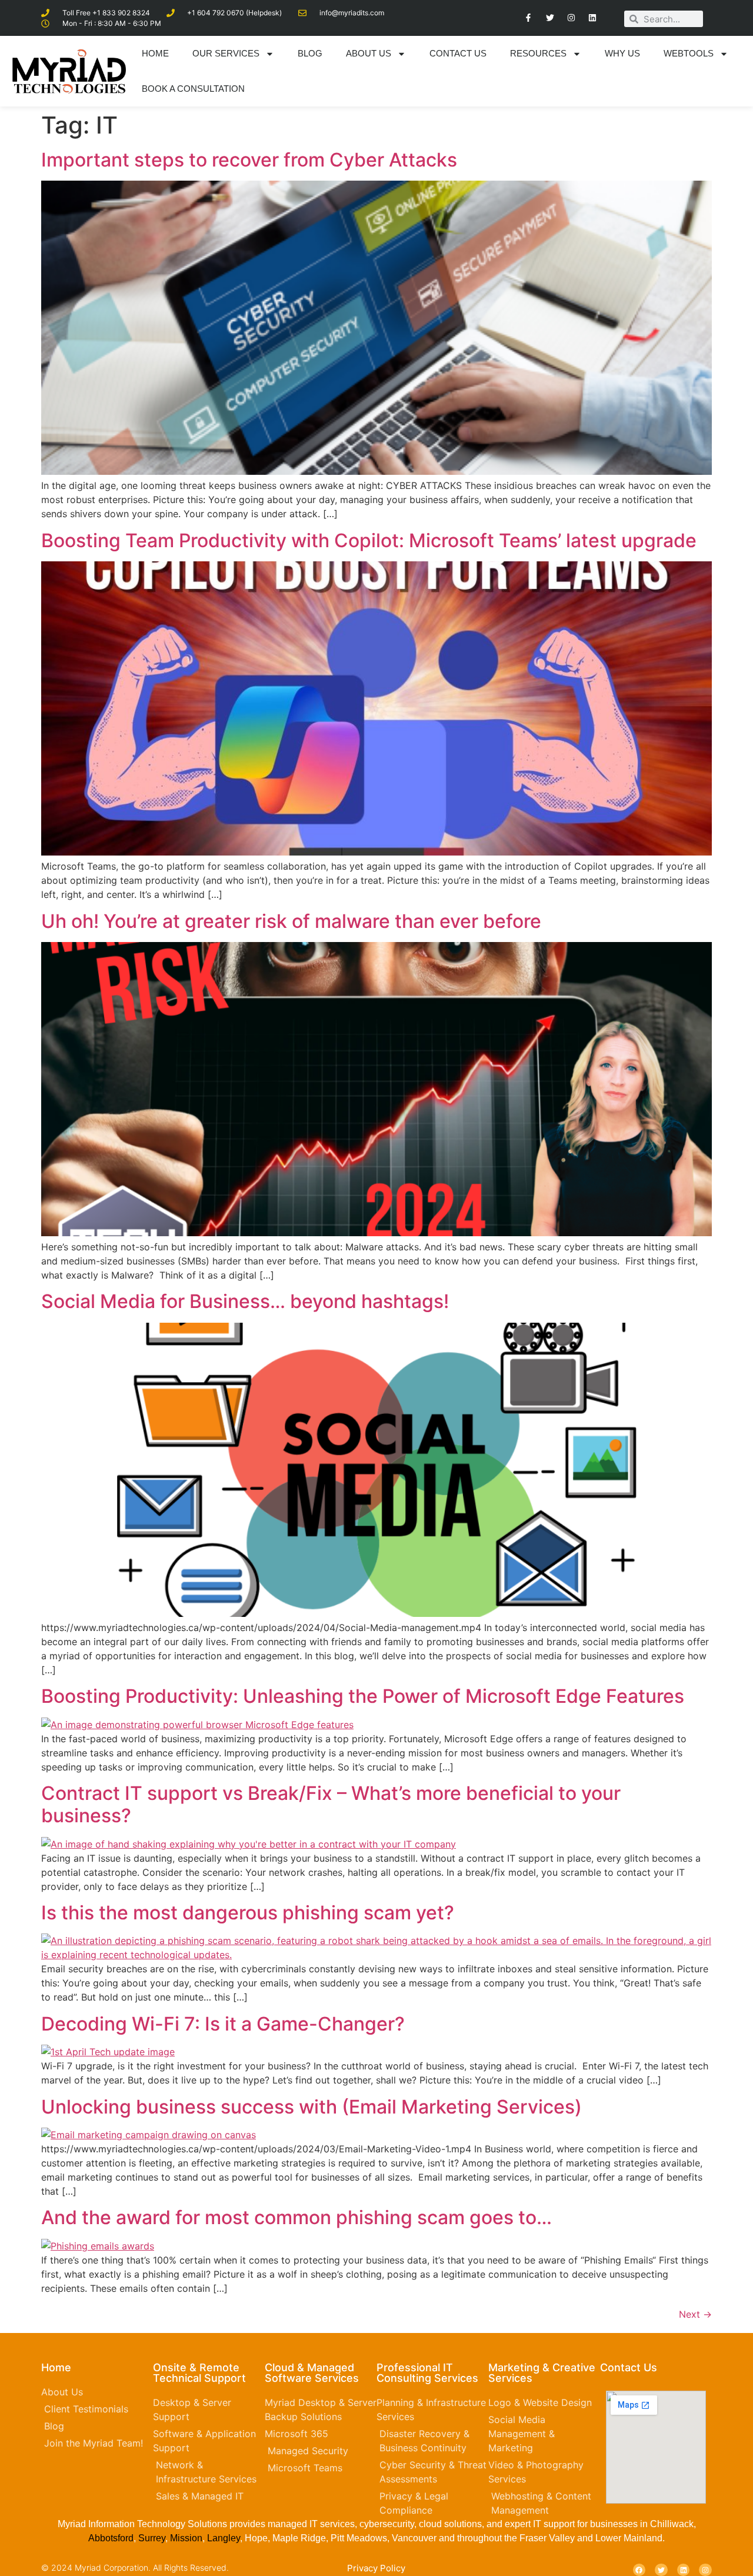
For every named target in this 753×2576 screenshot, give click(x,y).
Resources (538, 53)
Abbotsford (111, 2538)
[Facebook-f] (528, 18)
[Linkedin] (592, 18)
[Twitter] (549, 18)
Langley (222, 2538)
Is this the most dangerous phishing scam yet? (248, 1913)
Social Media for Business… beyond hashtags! (245, 1301)
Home (155, 53)
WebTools (689, 53)
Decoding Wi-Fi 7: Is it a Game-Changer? (223, 2024)
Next (695, 2314)
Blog (310, 53)
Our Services (226, 53)
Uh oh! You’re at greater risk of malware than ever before (291, 921)
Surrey (152, 2538)
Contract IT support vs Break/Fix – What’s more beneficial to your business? (331, 1804)
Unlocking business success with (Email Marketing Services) (311, 2107)
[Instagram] (571, 18)
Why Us (622, 53)
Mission (186, 2538)
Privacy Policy (376, 2568)
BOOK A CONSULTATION (193, 89)
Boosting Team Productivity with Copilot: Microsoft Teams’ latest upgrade (369, 540)
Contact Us (458, 53)
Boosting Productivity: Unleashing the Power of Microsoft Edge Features (363, 1696)
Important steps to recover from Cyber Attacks (249, 160)
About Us (369, 53)
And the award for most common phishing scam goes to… (296, 2217)
